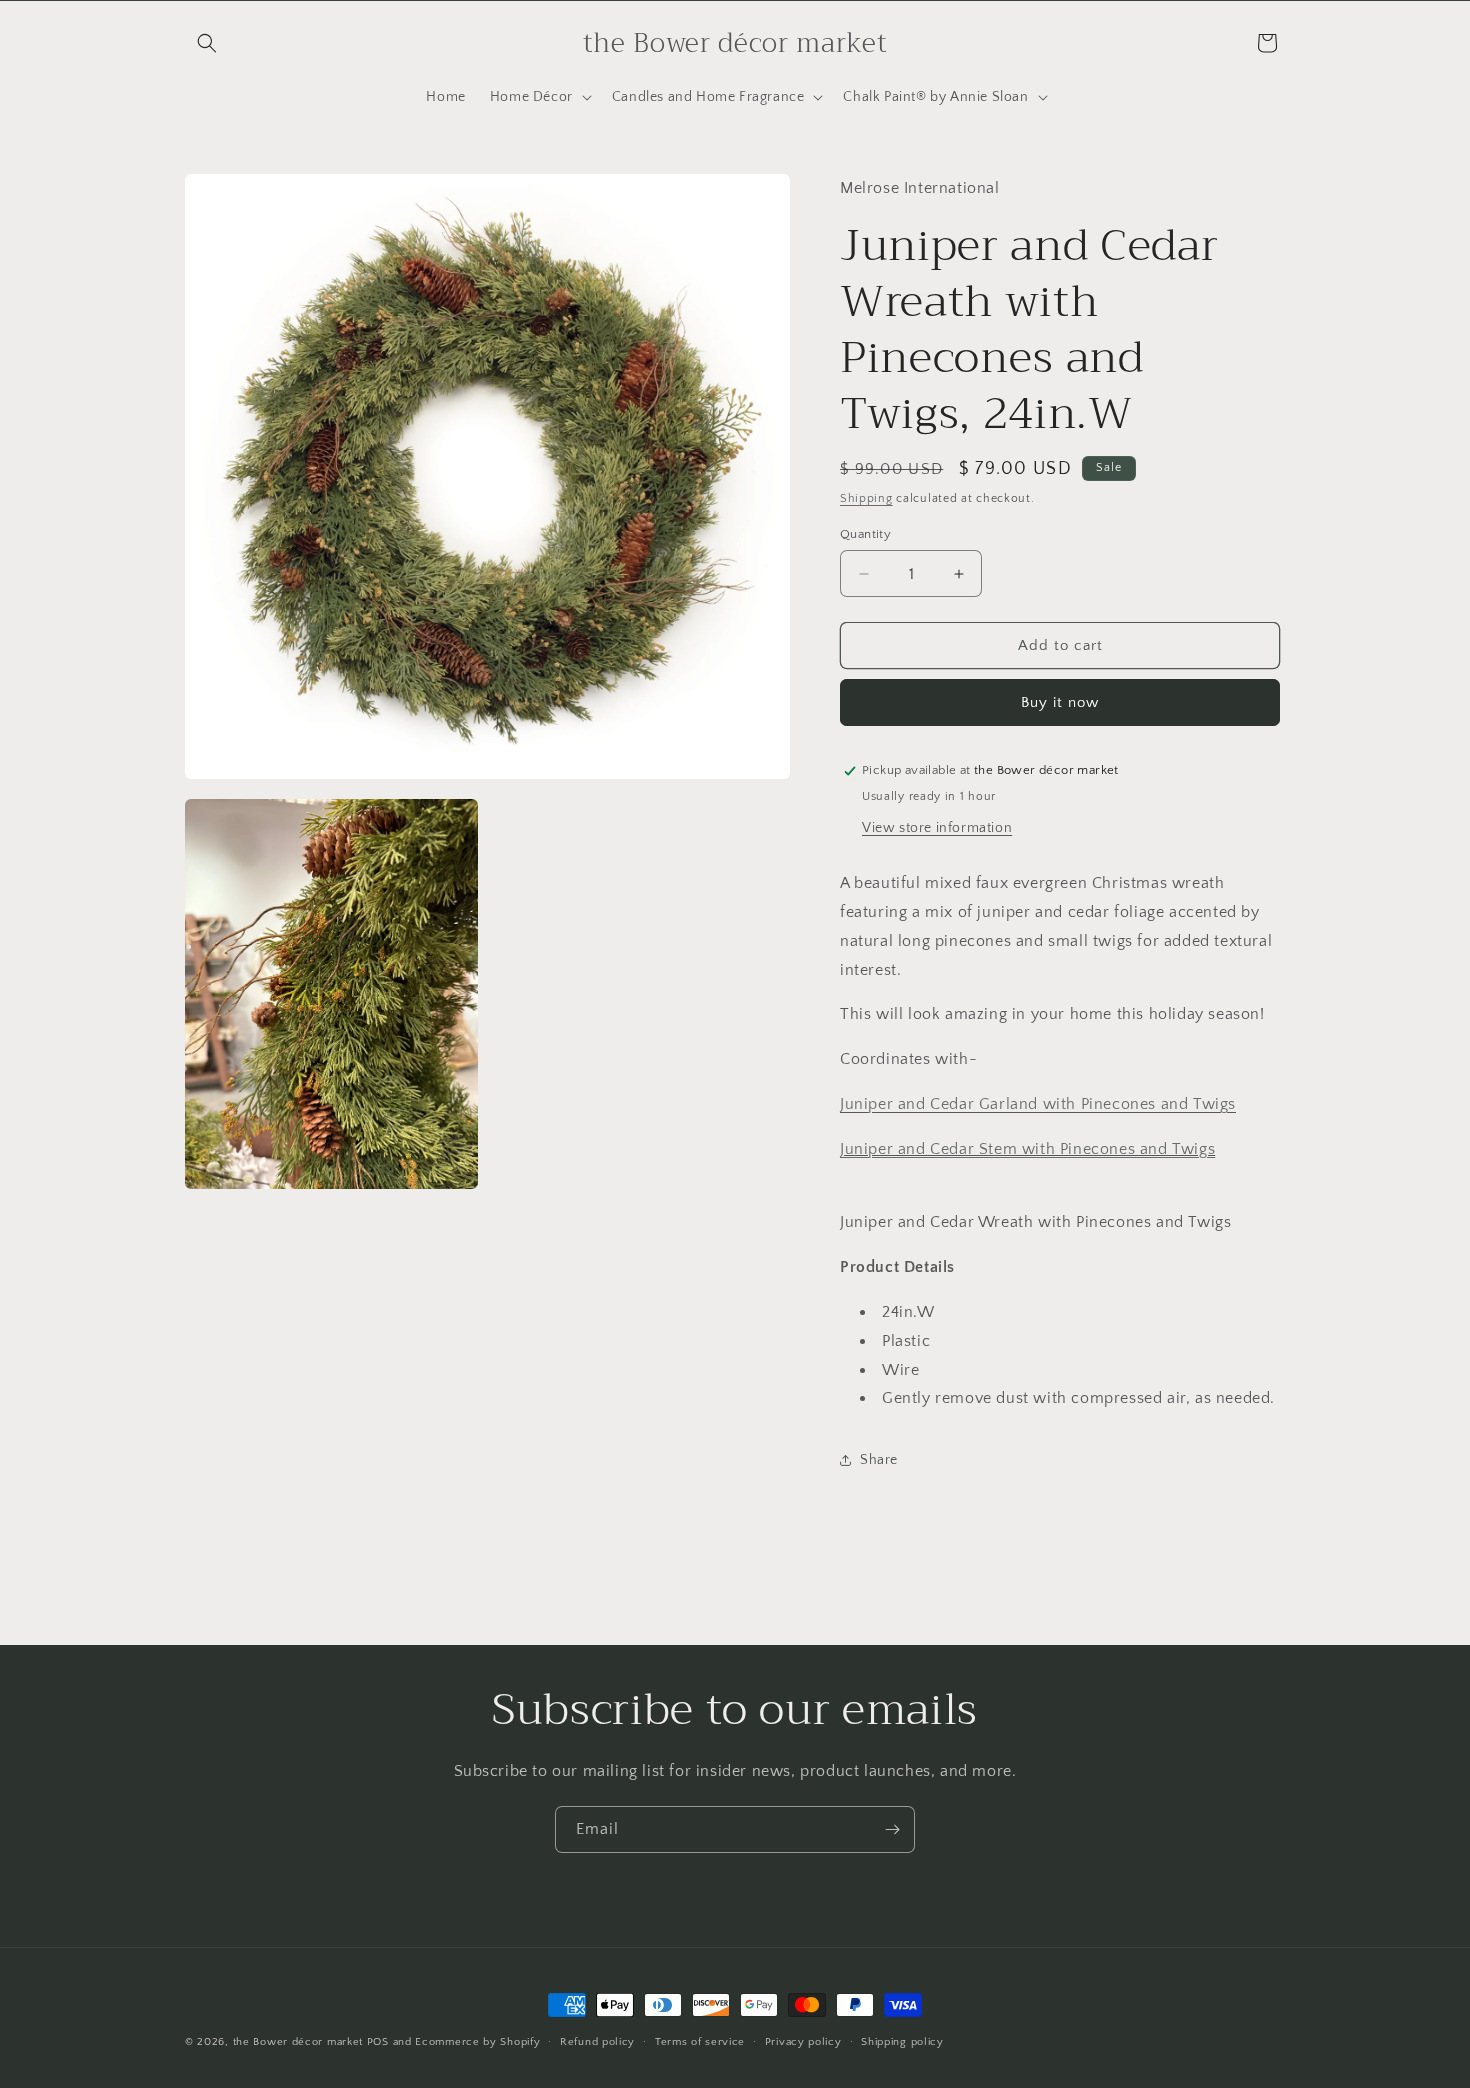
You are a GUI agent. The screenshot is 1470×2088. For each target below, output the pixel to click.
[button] (207, 43)
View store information (937, 828)
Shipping (866, 498)
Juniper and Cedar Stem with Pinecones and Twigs (1027, 1149)
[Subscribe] (892, 1829)
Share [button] (879, 1460)
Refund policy (597, 2042)
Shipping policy (902, 2042)
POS (378, 2042)
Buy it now (1060, 702)
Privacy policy (803, 2042)
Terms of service (700, 2042)
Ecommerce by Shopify (477, 2042)
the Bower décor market (298, 2042)
